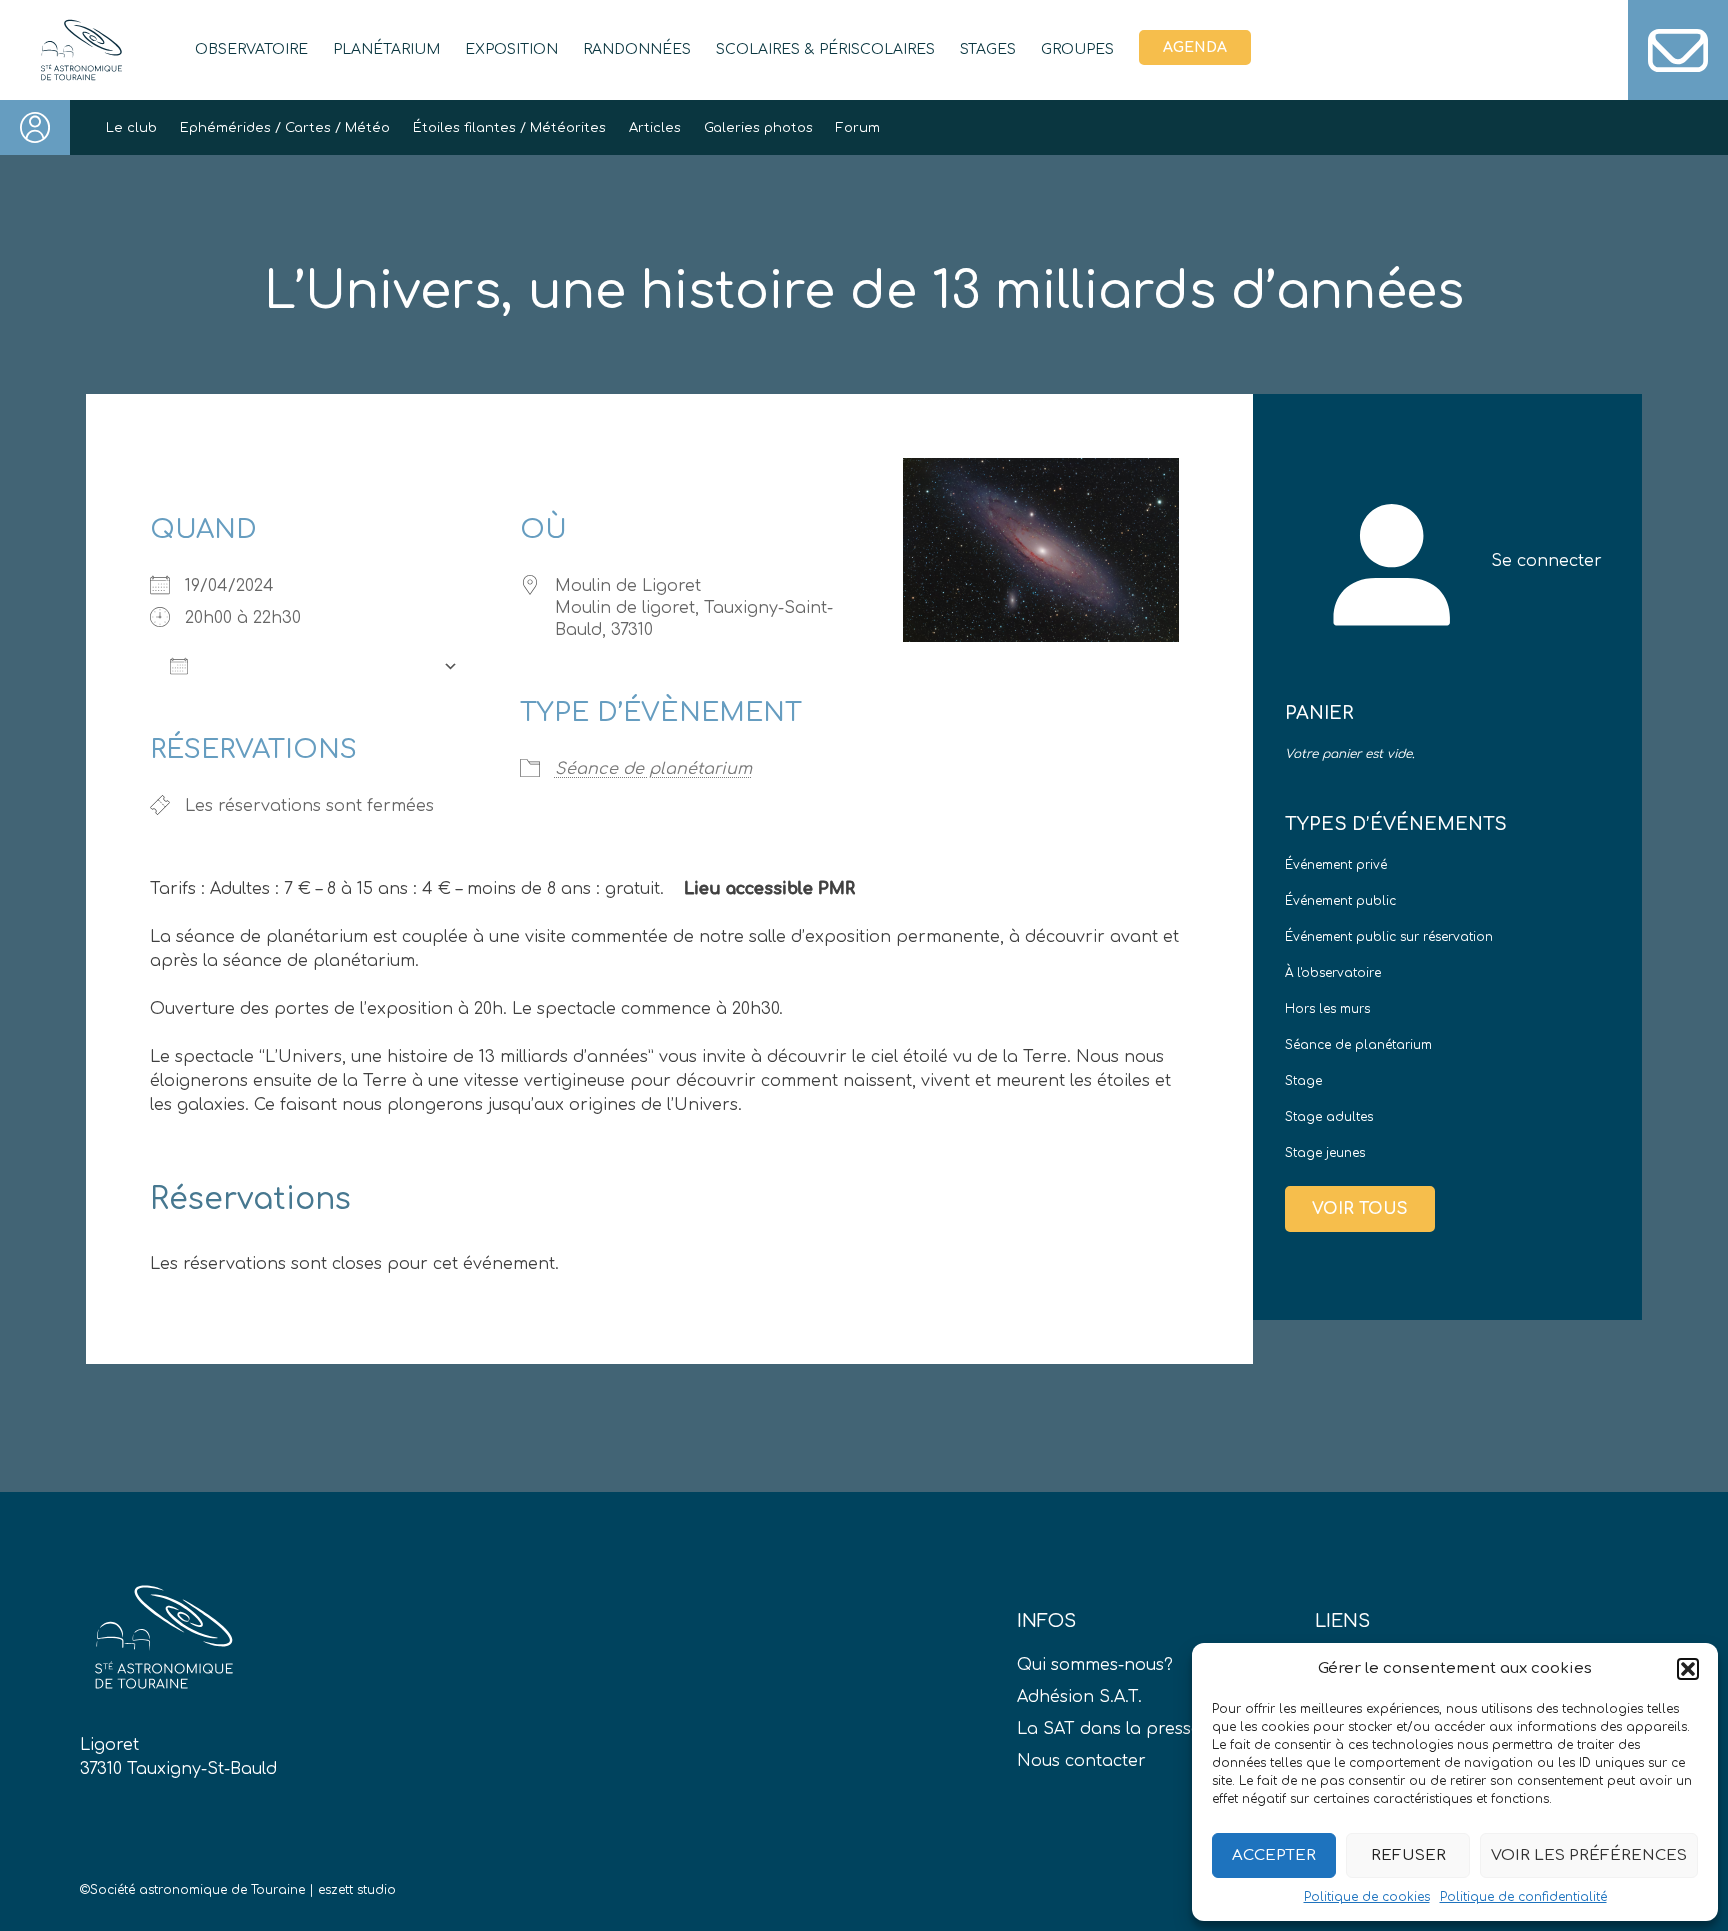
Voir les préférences (1589, 1855)
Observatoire (251, 49)
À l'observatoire (1333, 973)
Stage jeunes (1325, 1153)
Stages (988, 49)
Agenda (1195, 47)
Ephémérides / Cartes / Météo (285, 128)
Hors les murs (1327, 1009)
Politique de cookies (1367, 1897)
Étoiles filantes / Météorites (509, 128)
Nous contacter (1081, 1761)
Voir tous (1360, 1209)
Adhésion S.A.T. (1079, 1697)
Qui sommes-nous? (1095, 1665)
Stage (1303, 1081)
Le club (131, 128)
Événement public (1340, 901)
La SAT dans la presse (1109, 1729)
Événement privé (1336, 865)
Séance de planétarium (653, 769)
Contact (1678, 50)
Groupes (1077, 49)
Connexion (35, 127)
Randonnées (637, 49)
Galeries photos (758, 128)
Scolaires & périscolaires (825, 49)
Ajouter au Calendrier (315, 666)
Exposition (511, 49)
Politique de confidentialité (1523, 1897)
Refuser (1408, 1855)
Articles (655, 128)
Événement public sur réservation (1389, 937)
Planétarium (386, 49)
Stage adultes (1329, 1117)
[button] (1688, 1669)
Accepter (1274, 1855)
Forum (858, 128)
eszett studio (357, 1890)
